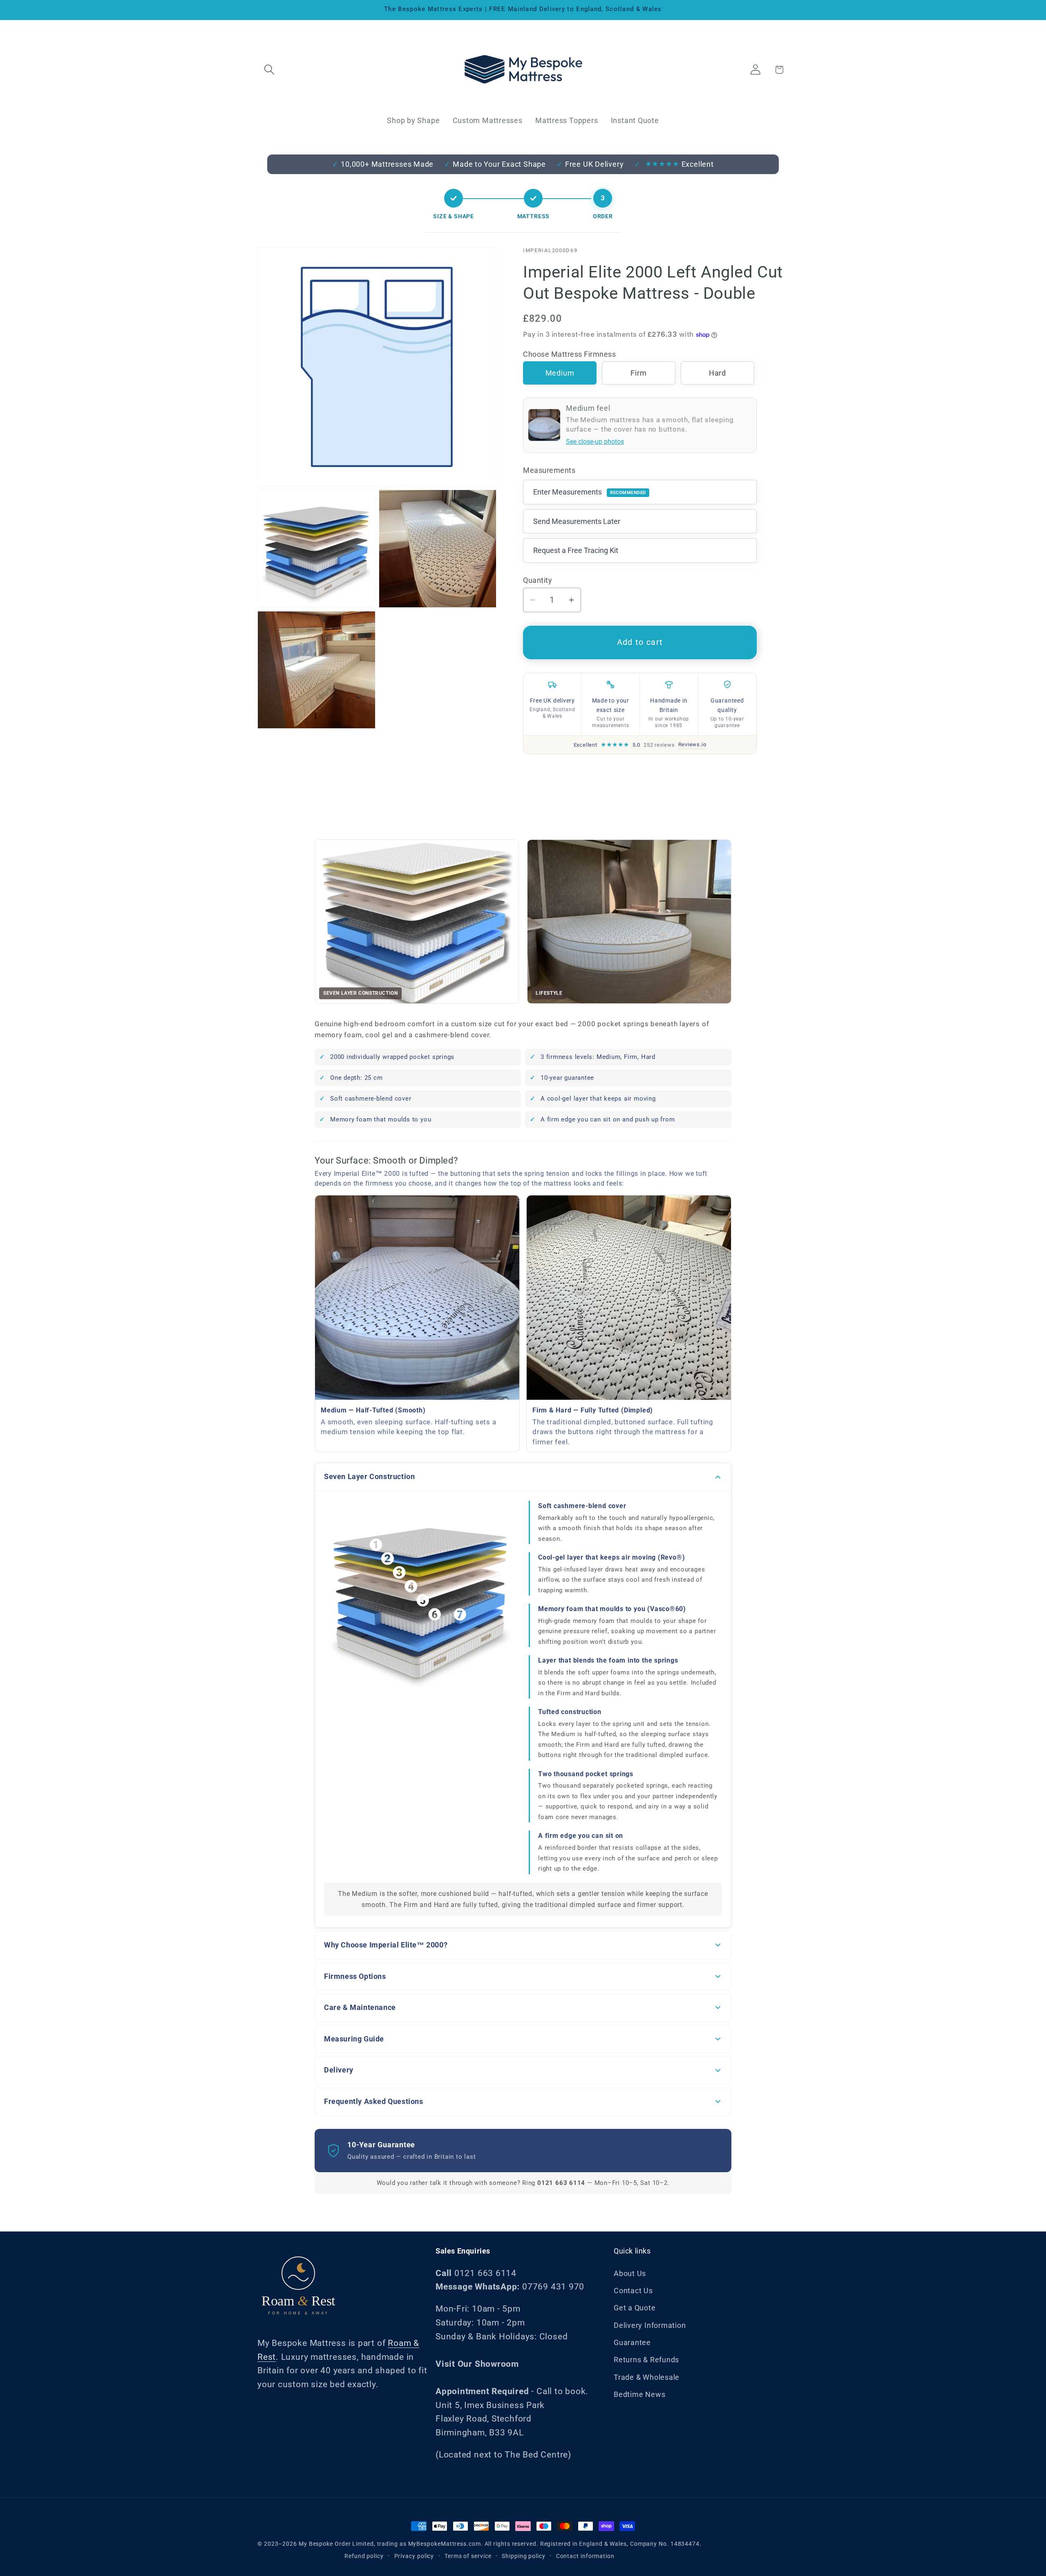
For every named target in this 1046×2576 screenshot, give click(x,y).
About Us (630, 2273)
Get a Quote (635, 2308)
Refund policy (364, 2556)
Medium (560, 373)
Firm (638, 373)
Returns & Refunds (646, 2360)
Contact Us (633, 2291)
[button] (269, 70)
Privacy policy (414, 2556)
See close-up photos (595, 442)
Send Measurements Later (577, 521)
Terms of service (468, 2556)
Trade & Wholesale (647, 2377)
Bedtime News (639, 2394)
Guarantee (632, 2342)
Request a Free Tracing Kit (576, 550)
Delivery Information (650, 2325)
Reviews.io (692, 744)
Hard (717, 373)
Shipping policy (524, 2556)
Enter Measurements (590, 492)
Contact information (585, 2556)
